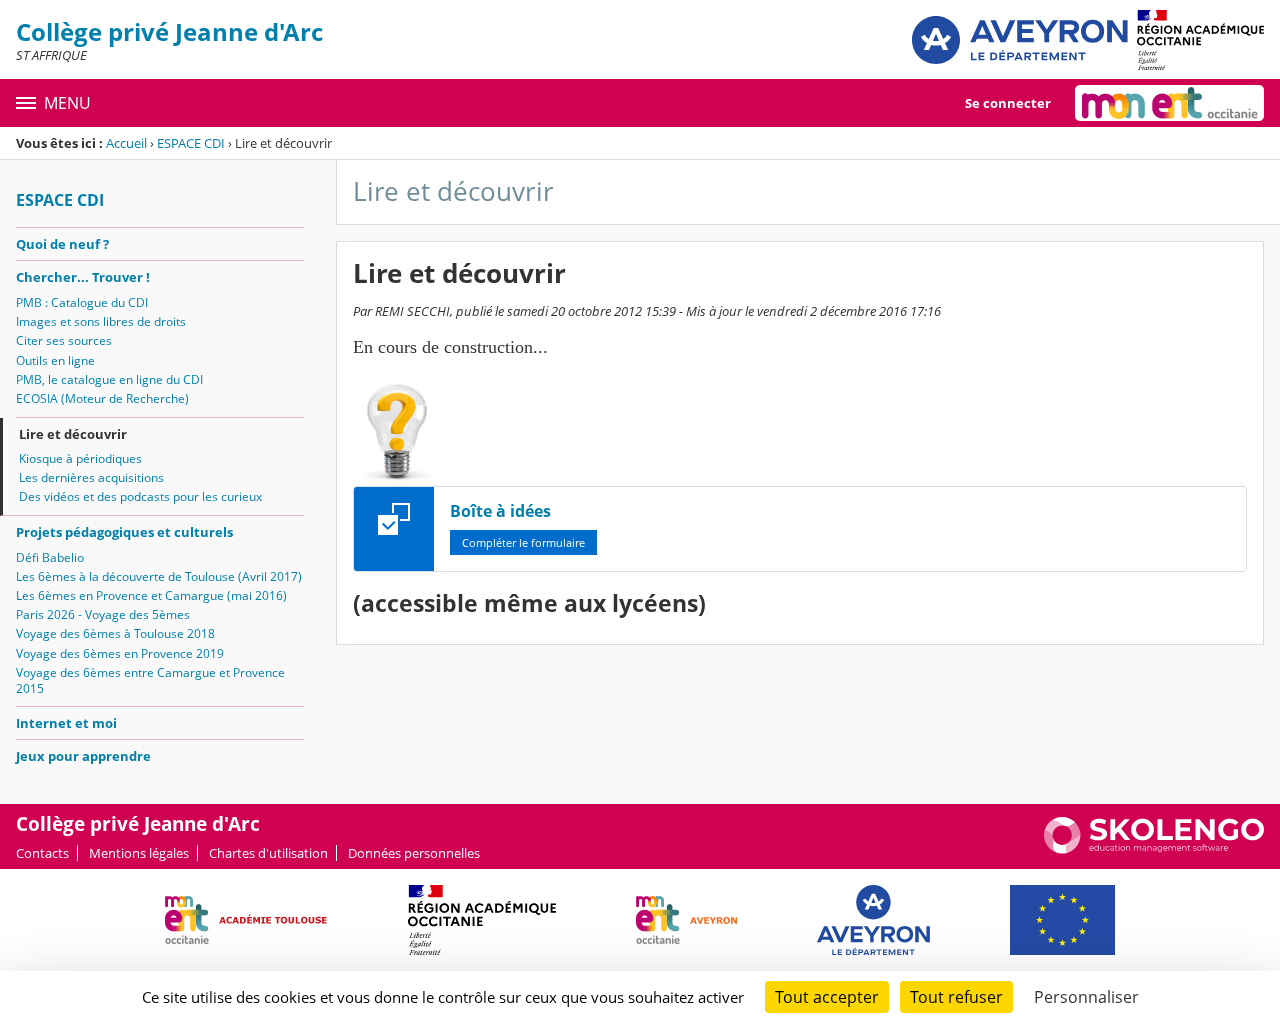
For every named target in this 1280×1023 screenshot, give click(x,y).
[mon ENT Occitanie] (1169, 103)
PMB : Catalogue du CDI (82, 302)
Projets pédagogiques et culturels (124, 532)
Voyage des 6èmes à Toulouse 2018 (115, 633)
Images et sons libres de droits (101, 321)
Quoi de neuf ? (62, 244)
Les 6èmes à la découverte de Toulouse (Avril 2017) (159, 576)
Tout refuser (956, 997)
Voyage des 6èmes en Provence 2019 (120, 653)
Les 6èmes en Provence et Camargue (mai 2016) (151, 595)
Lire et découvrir (73, 434)
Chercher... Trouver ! (83, 277)
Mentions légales (139, 853)
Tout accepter (827, 997)
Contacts (42, 853)
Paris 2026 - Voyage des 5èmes (103, 614)
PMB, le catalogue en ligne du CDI (109, 379)
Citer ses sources (64, 340)
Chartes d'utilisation (268, 853)
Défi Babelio (50, 557)
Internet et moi (66, 723)
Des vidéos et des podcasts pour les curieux (140, 496)
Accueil (126, 143)
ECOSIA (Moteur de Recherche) (102, 398)
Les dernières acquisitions (91, 477)
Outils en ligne (55, 360)
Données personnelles (414, 853)
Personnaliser (1086, 997)
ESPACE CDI (191, 143)
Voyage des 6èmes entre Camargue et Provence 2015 (150, 680)
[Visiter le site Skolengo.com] (1154, 849)
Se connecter (1008, 103)
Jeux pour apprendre (83, 756)
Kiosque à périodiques (80, 458)
